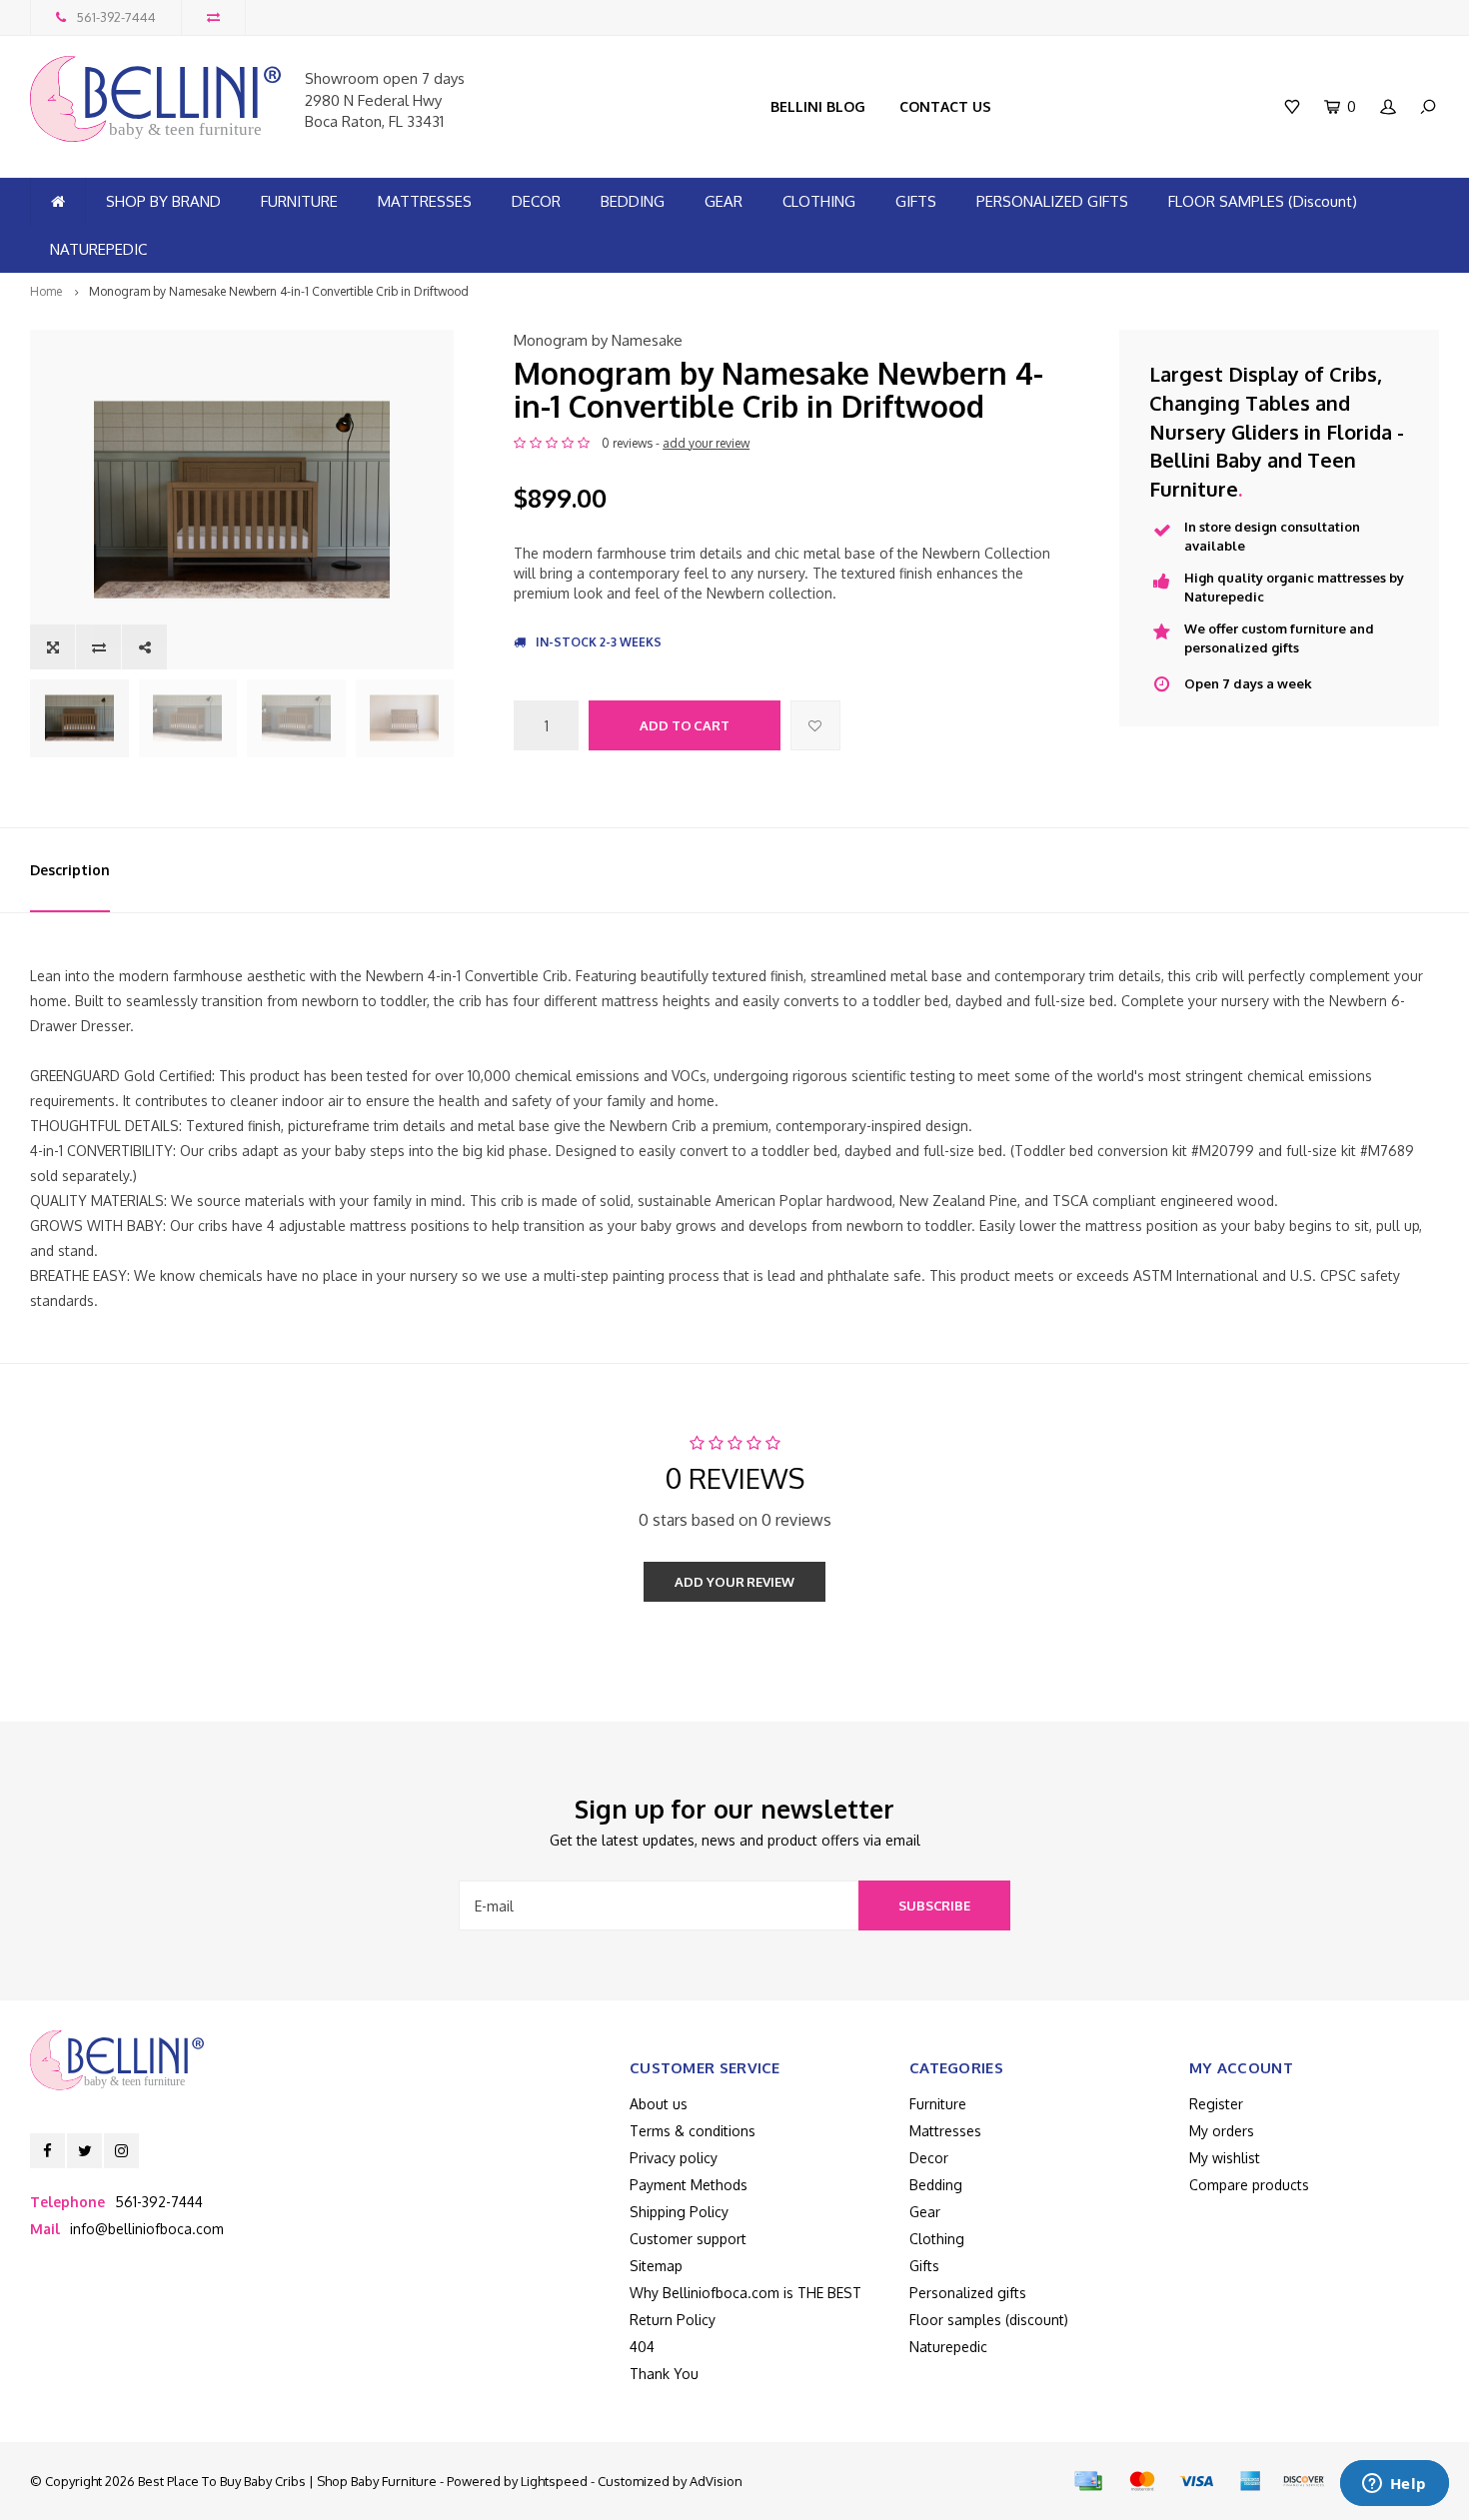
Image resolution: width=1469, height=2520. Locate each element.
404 (642, 2347)
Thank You (664, 2374)
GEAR (724, 201)
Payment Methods (689, 2185)
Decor (929, 2158)
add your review (706, 443)
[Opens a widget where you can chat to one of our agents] (1394, 2485)
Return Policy (673, 2320)
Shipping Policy (679, 2212)
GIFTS (916, 201)
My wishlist (1225, 2158)
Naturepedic (948, 2347)
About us (659, 2104)
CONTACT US (945, 106)
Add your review (734, 1582)
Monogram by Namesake (598, 340)
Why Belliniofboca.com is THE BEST (745, 2293)
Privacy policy (674, 2158)
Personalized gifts (968, 2293)
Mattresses (945, 2131)
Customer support (688, 2239)
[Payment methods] (1088, 2481)
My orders (1222, 2131)
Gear (925, 2212)
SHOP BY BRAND (163, 201)
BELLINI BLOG (818, 106)
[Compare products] (213, 17)
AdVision (716, 2481)
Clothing (937, 2239)
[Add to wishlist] (815, 725)
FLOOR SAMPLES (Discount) (1263, 201)
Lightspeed (554, 2481)
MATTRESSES (425, 201)
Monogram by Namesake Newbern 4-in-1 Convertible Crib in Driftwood (279, 291)
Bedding (936, 2185)
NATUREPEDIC (98, 249)
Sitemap (656, 2266)
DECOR (536, 201)
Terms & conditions (693, 2131)
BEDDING (633, 201)
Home (46, 291)
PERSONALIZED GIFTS (1052, 201)
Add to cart (685, 725)
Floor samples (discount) (989, 2320)
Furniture (938, 2104)
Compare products (1249, 2185)
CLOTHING (819, 201)
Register (1216, 2104)
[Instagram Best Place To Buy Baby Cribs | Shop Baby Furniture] (121, 2151)
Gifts (924, 2266)
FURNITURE (299, 201)
